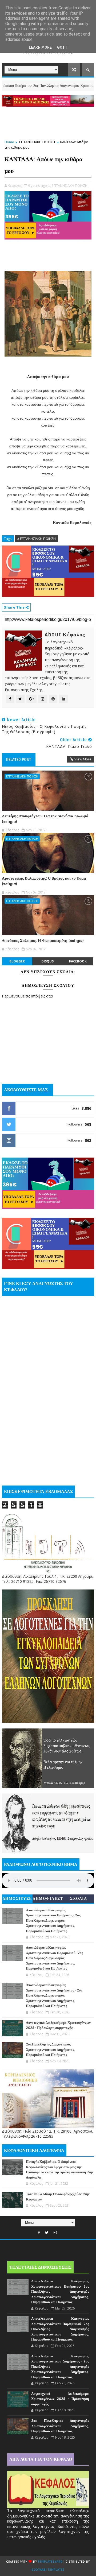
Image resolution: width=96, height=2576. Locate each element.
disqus (47, 961)
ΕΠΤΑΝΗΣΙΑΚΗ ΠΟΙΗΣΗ (37, 142)
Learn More (40, 47)
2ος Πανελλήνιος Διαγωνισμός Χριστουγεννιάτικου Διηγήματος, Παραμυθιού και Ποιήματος (50, 2050)
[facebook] (39, 2233)
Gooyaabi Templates (48, 2570)
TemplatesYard (50, 2562)
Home (9, 142)
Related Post (19, 760)
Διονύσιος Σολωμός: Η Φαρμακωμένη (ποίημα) (43, 941)
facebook (78, 961)
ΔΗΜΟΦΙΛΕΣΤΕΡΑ (48, 1900)
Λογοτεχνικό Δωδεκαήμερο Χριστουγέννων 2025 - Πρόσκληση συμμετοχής (60, 2399)
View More (83, 759)
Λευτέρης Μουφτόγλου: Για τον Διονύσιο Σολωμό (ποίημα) (45, 819)
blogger (17, 961)
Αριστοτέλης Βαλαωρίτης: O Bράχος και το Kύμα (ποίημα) (44, 881)
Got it (63, 47)
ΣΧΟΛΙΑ (79, 1899)
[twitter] (47, 2233)
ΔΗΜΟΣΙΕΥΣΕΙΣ (17, 1900)
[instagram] (55, 2233)
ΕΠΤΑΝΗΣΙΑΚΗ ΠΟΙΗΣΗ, (70, 185)
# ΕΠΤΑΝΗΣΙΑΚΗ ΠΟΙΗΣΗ (36, 539)
